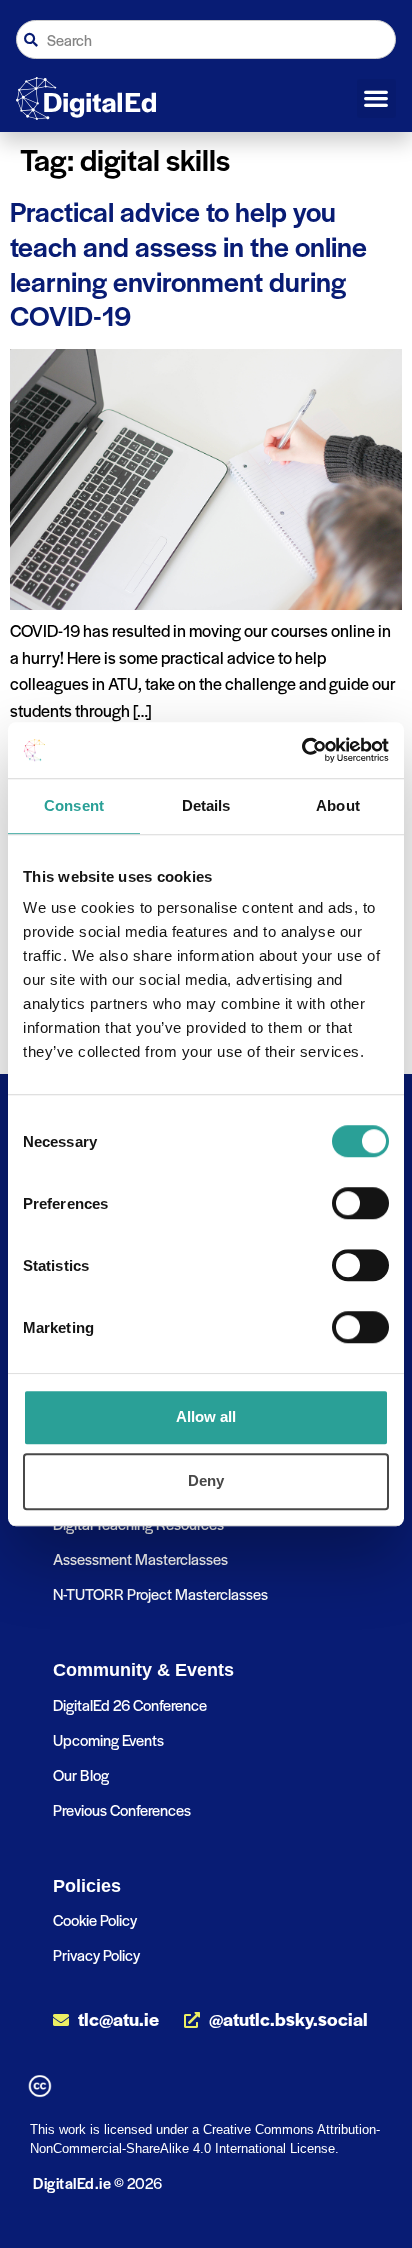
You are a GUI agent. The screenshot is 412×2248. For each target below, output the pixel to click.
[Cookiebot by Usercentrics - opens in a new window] (301, 750)
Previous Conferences (122, 1809)
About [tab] (338, 805)
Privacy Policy (96, 1954)
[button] (376, 99)
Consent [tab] (74, 805)
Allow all (206, 1416)
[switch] (360, 1203)
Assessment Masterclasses (140, 1558)
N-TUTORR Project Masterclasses (160, 1593)
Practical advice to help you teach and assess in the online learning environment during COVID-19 (188, 263)
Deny (206, 1480)
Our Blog (81, 1774)
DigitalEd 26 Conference (130, 1704)
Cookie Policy (95, 1919)
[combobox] (206, 39)
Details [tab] (206, 805)
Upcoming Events (108, 1739)
